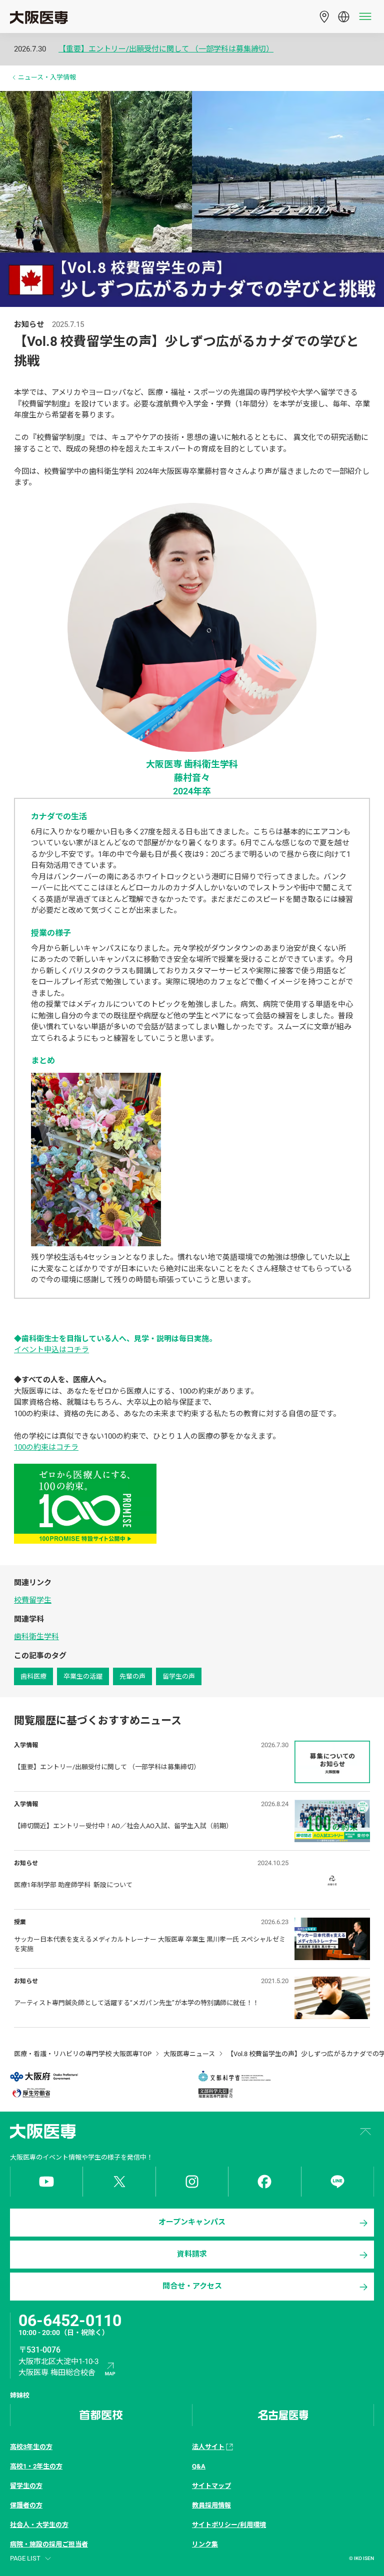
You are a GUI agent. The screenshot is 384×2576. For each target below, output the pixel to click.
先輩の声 (132, 1676)
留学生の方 (26, 2486)
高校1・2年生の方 (36, 2466)
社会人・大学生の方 (39, 2525)
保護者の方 (26, 2505)
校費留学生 (33, 1600)
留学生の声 (179, 1676)
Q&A (199, 2466)
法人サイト (208, 2447)
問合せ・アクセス (192, 2286)
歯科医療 (33, 1676)
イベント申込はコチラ (51, 1350)
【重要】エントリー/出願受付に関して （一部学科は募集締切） (166, 49)
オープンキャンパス (192, 2222)
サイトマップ (211, 2486)
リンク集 (205, 2544)
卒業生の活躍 (83, 1676)
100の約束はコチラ (46, 1447)
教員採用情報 (211, 2505)
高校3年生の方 (31, 2447)
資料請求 (192, 2254)
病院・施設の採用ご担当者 (49, 2544)
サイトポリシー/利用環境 (229, 2525)
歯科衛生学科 (36, 1637)
